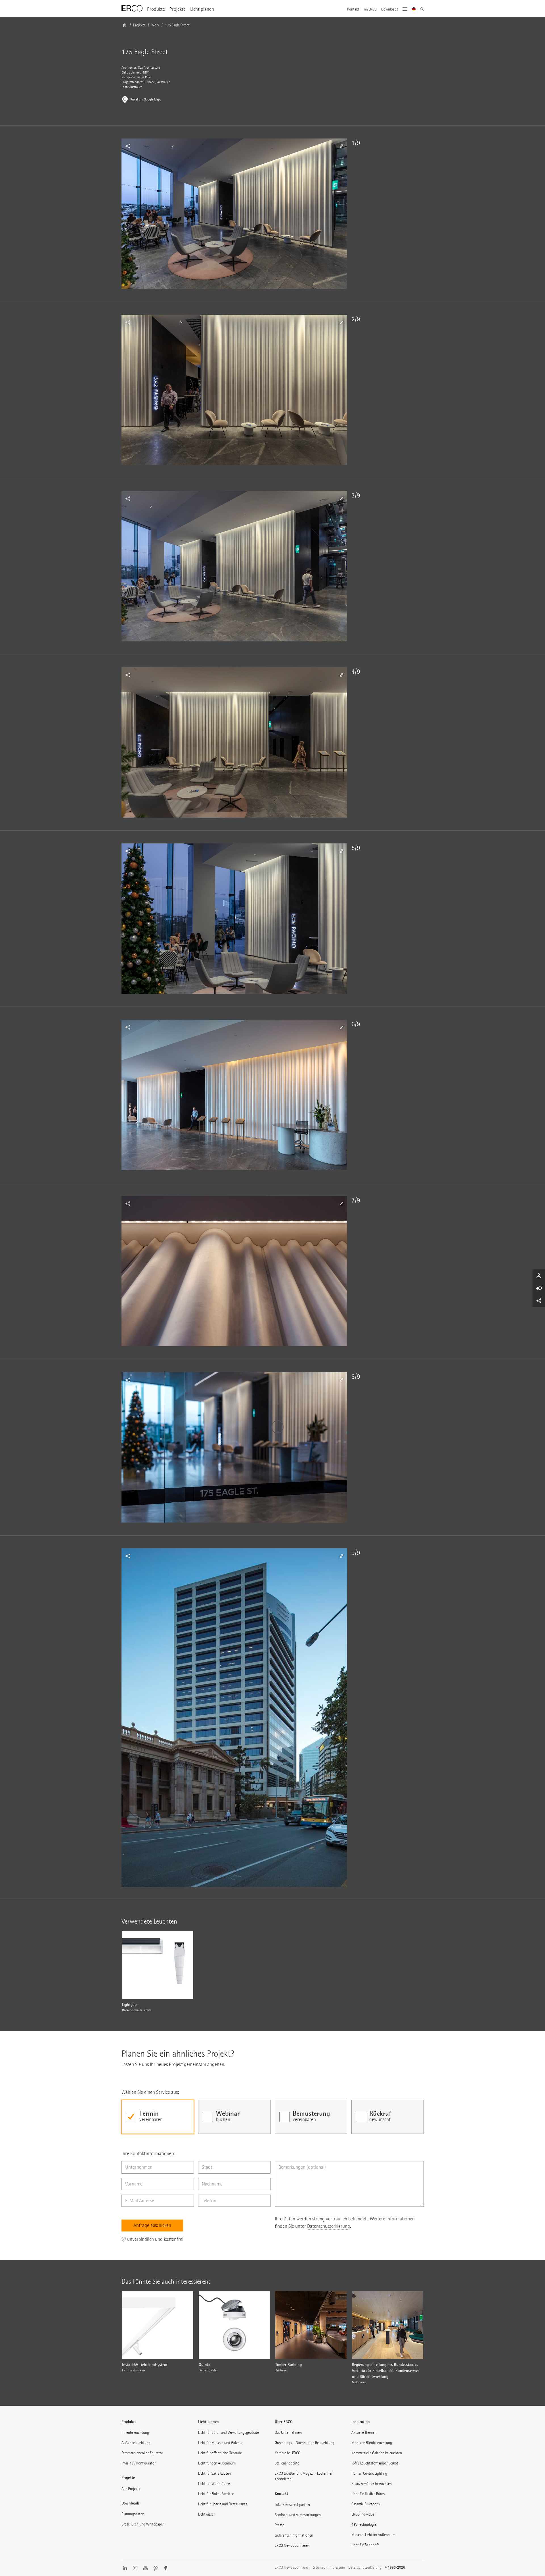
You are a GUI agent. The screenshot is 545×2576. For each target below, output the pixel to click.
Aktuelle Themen (364, 2433)
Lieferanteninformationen (294, 2535)
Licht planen (202, 9)
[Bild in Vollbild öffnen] (234, 214)
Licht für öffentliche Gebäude (220, 2453)
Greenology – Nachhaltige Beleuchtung (305, 2443)
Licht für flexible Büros (368, 2494)
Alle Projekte (131, 2489)
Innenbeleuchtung (135, 2433)
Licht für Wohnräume (214, 2484)
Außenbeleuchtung (136, 2443)
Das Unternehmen (288, 2433)
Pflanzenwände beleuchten (372, 2484)
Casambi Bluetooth (366, 2504)
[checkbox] (158, 2117)
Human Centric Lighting (369, 2473)
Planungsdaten (133, 2514)
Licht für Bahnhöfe (365, 2545)
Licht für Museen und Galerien (221, 2443)
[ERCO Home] (132, 9)
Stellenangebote (287, 2463)
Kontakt (353, 9)
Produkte (156, 9)
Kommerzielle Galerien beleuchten (377, 2453)
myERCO (370, 9)
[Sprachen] (414, 10)
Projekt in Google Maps (146, 99)
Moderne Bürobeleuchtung (372, 2443)
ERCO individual (363, 2514)
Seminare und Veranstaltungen (298, 2515)
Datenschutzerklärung (329, 2226)
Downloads (390, 9)
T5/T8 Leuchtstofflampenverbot (375, 2463)
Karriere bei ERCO (288, 2453)
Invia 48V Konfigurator (139, 2463)
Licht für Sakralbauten (214, 2473)
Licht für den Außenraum (217, 2463)
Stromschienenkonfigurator (142, 2453)
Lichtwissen (207, 2514)
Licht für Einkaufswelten (216, 2494)
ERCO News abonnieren (292, 2545)
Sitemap (319, 2567)
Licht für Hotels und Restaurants (223, 2504)
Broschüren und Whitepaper (143, 2524)
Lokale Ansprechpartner (293, 2505)
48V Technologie (364, 2524)
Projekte (178, 9)
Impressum (337, 2567)
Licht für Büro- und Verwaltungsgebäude (229, 2433)
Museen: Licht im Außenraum (373, 2535)
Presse (279, 2525)
